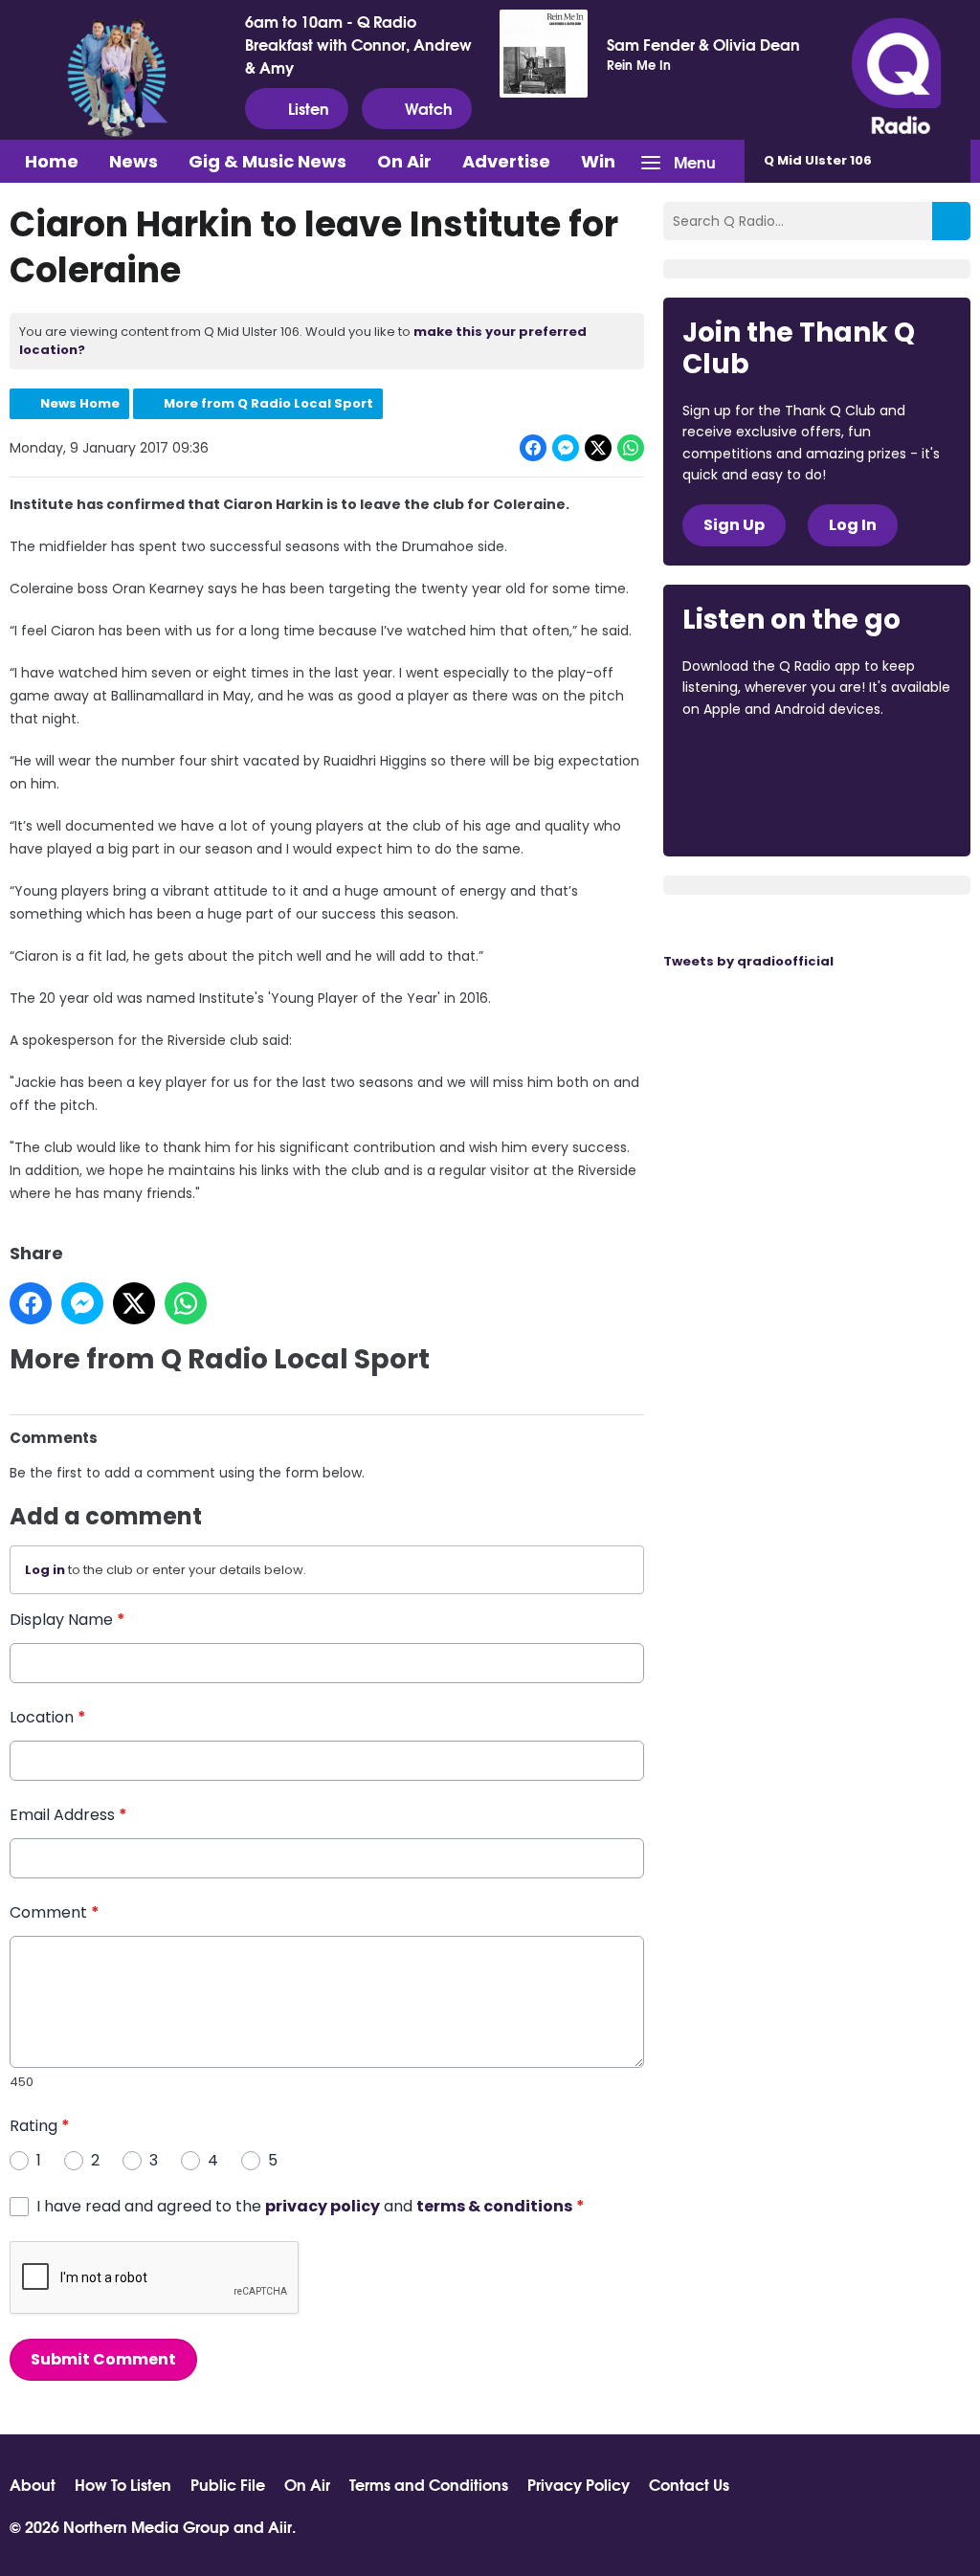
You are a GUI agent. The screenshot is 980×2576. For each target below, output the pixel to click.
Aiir (280, 2526)
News (134, 161)
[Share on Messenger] (566, 448)
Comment (55, 1912)
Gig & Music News (267, 161)
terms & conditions (494, 2206)
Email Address (68, 1815)
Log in (45, 1570)
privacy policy (323, 2206)
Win (598, 161)
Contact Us (689, 2484)
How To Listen (123, 2484)
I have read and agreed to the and (311, 2206)
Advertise (506, 161)
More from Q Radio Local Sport (268, 403)
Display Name (67, 1620)
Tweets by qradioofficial (748, 961)
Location (48, 1717)
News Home (80, 403)
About (33, 2484)
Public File (228, 2484)
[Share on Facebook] (533, 448)
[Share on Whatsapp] (631, 448)
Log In (853, 525)
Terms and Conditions (429, 2484)
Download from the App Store (757, 761)
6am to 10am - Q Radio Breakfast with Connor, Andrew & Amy (358, 44)
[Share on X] (598, 448)
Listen (309, 108)
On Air (404, 161)
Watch (429, 108)
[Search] (951, 221)
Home (52, 161)
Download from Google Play (755, 811)
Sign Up (734, 525)
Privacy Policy (579, 2484)
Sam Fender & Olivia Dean (703, 44)
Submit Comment (103, 2359)
